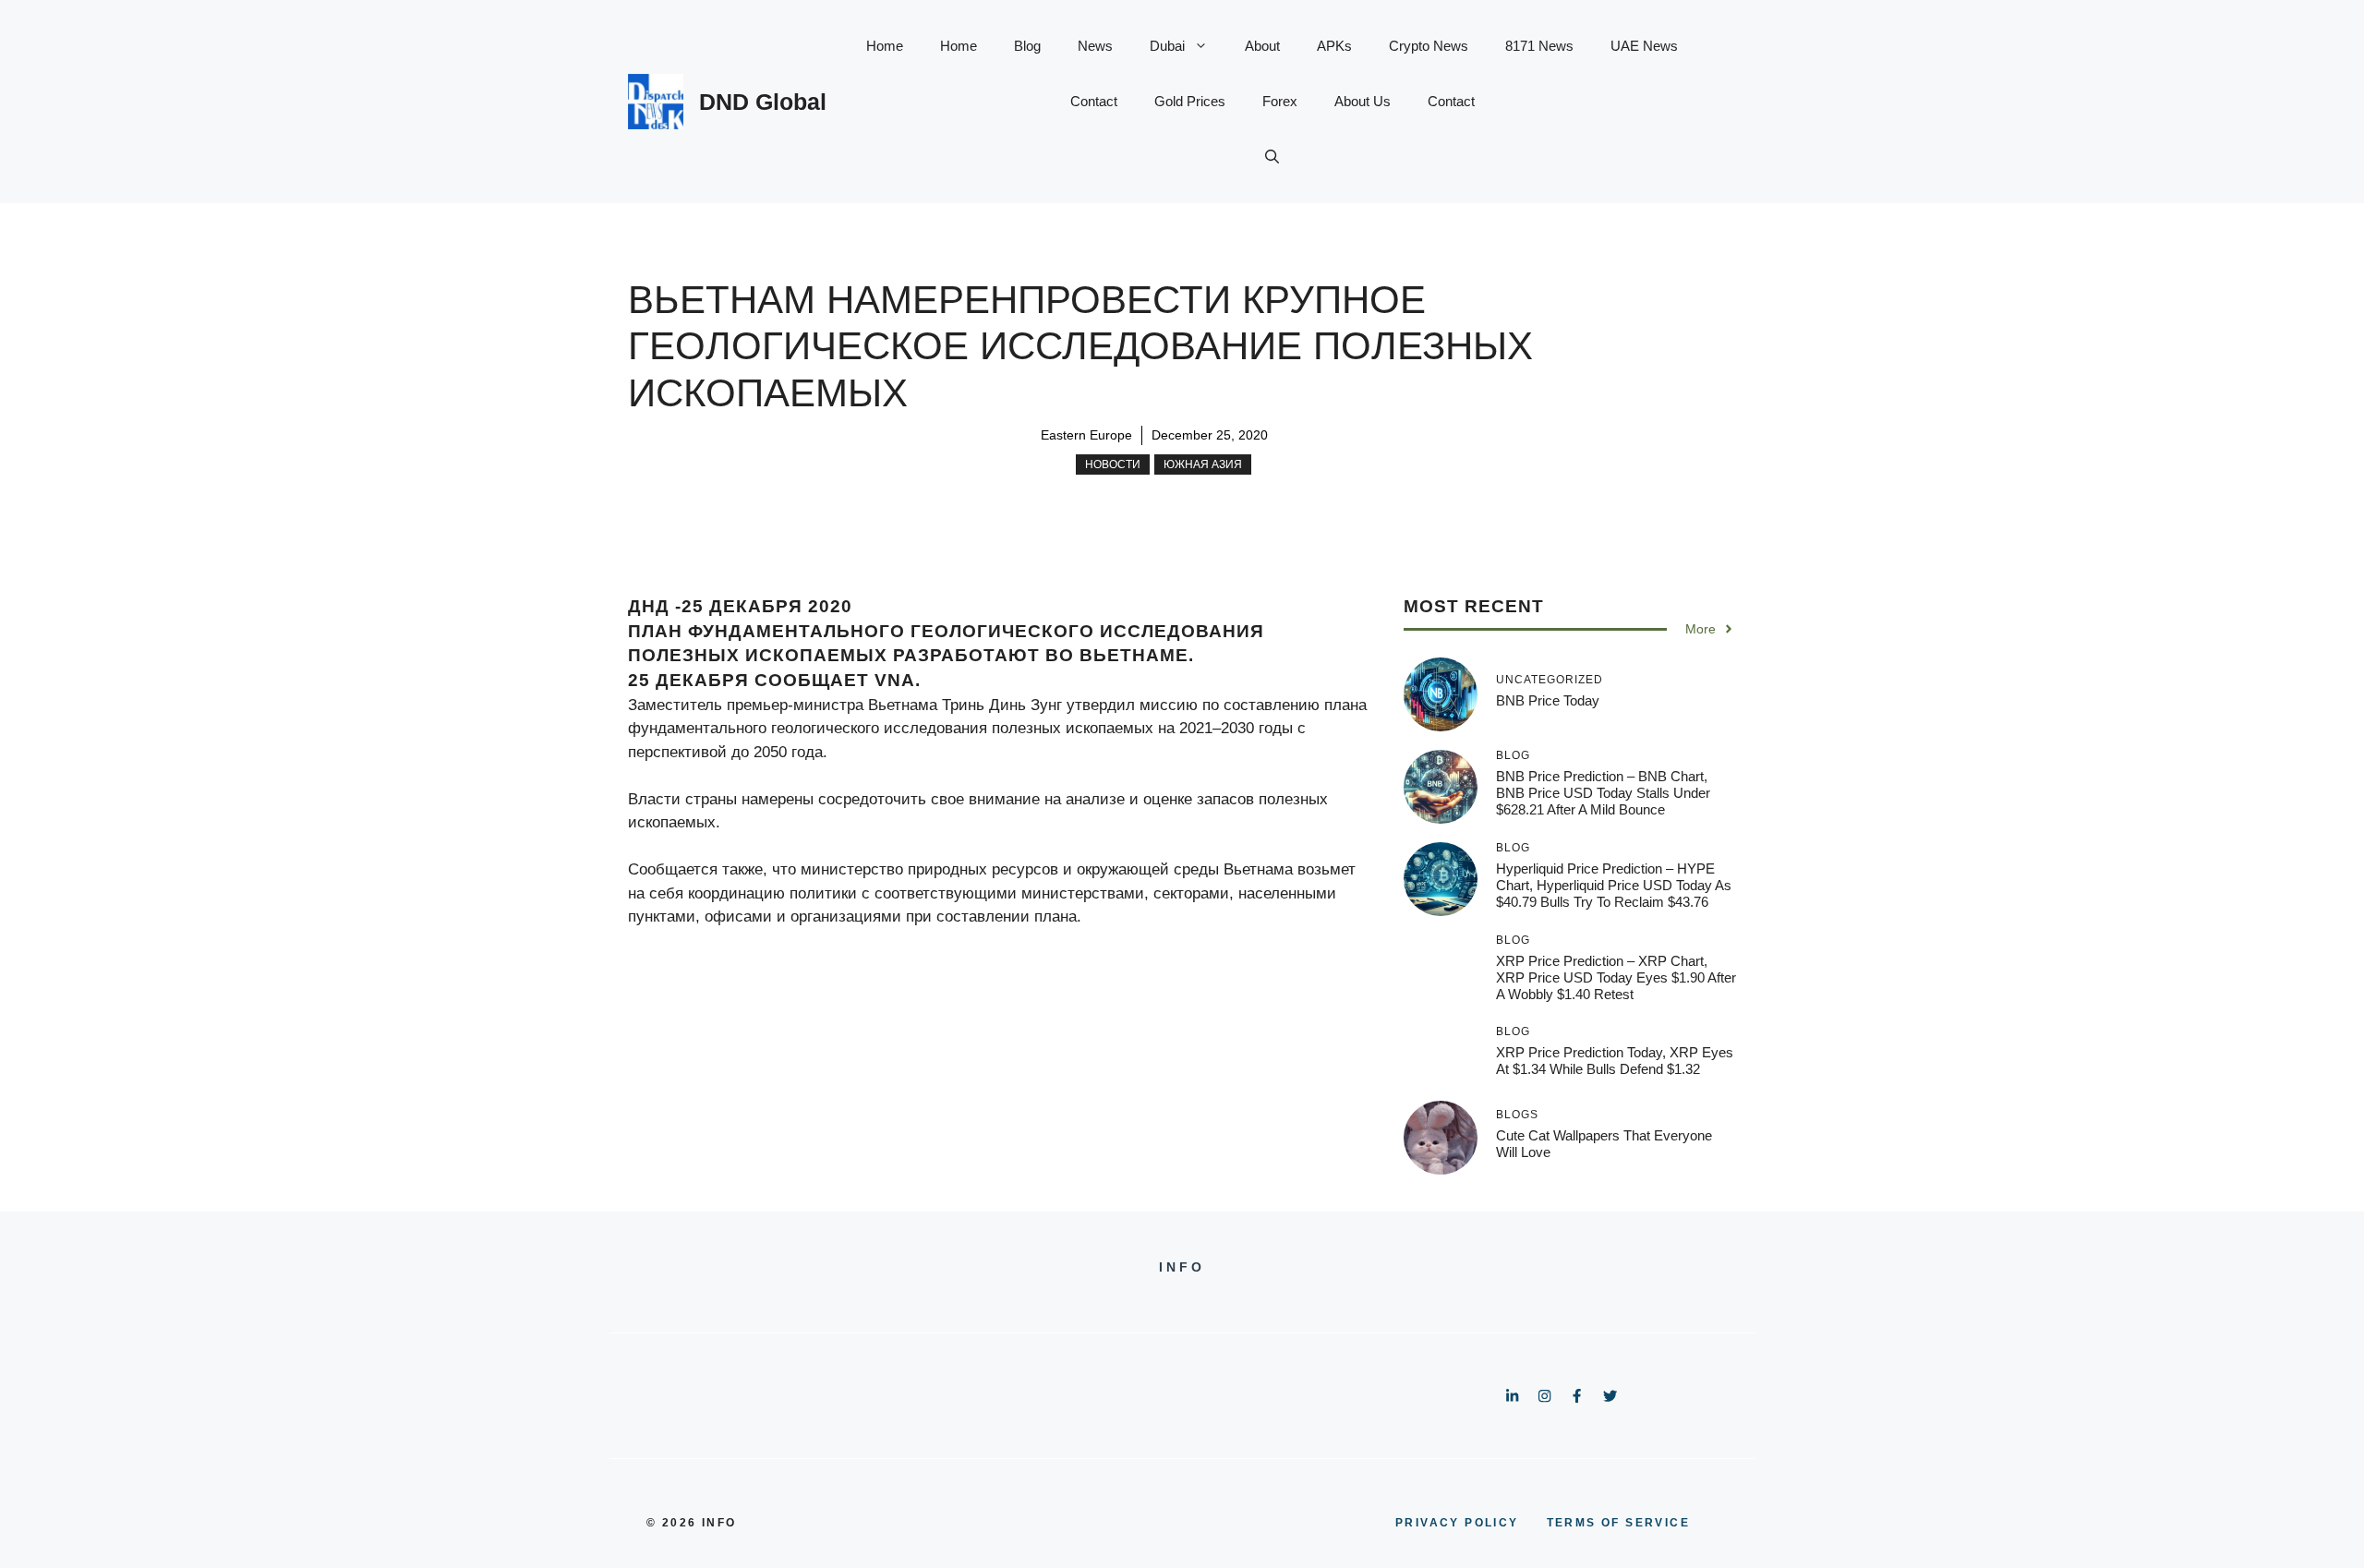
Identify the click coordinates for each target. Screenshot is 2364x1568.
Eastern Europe (1086, 435)
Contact (1094, 101)
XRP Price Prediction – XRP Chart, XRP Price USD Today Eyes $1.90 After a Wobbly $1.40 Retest (1616, 977)
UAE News (1644, 46)
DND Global (763, 102)
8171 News (1539, 46)
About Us (1363, 101)
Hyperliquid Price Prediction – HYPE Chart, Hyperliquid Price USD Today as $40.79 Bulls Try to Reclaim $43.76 (1614, 885)
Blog (1027, 46)
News (1095, 46)
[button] (1272, 157)
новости (1113, 464)
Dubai (1167, 46)
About (1262, 46)
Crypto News (1429, 46)
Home (885, 46)
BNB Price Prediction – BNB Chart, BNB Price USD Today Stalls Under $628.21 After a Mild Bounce (1603, 793)
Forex (1280, 101)
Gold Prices (1190, 101)
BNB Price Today (1548, 700)
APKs (1334, 46)
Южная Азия (1203, 464)
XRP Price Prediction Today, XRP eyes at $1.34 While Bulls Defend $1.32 (1615, 1061)
